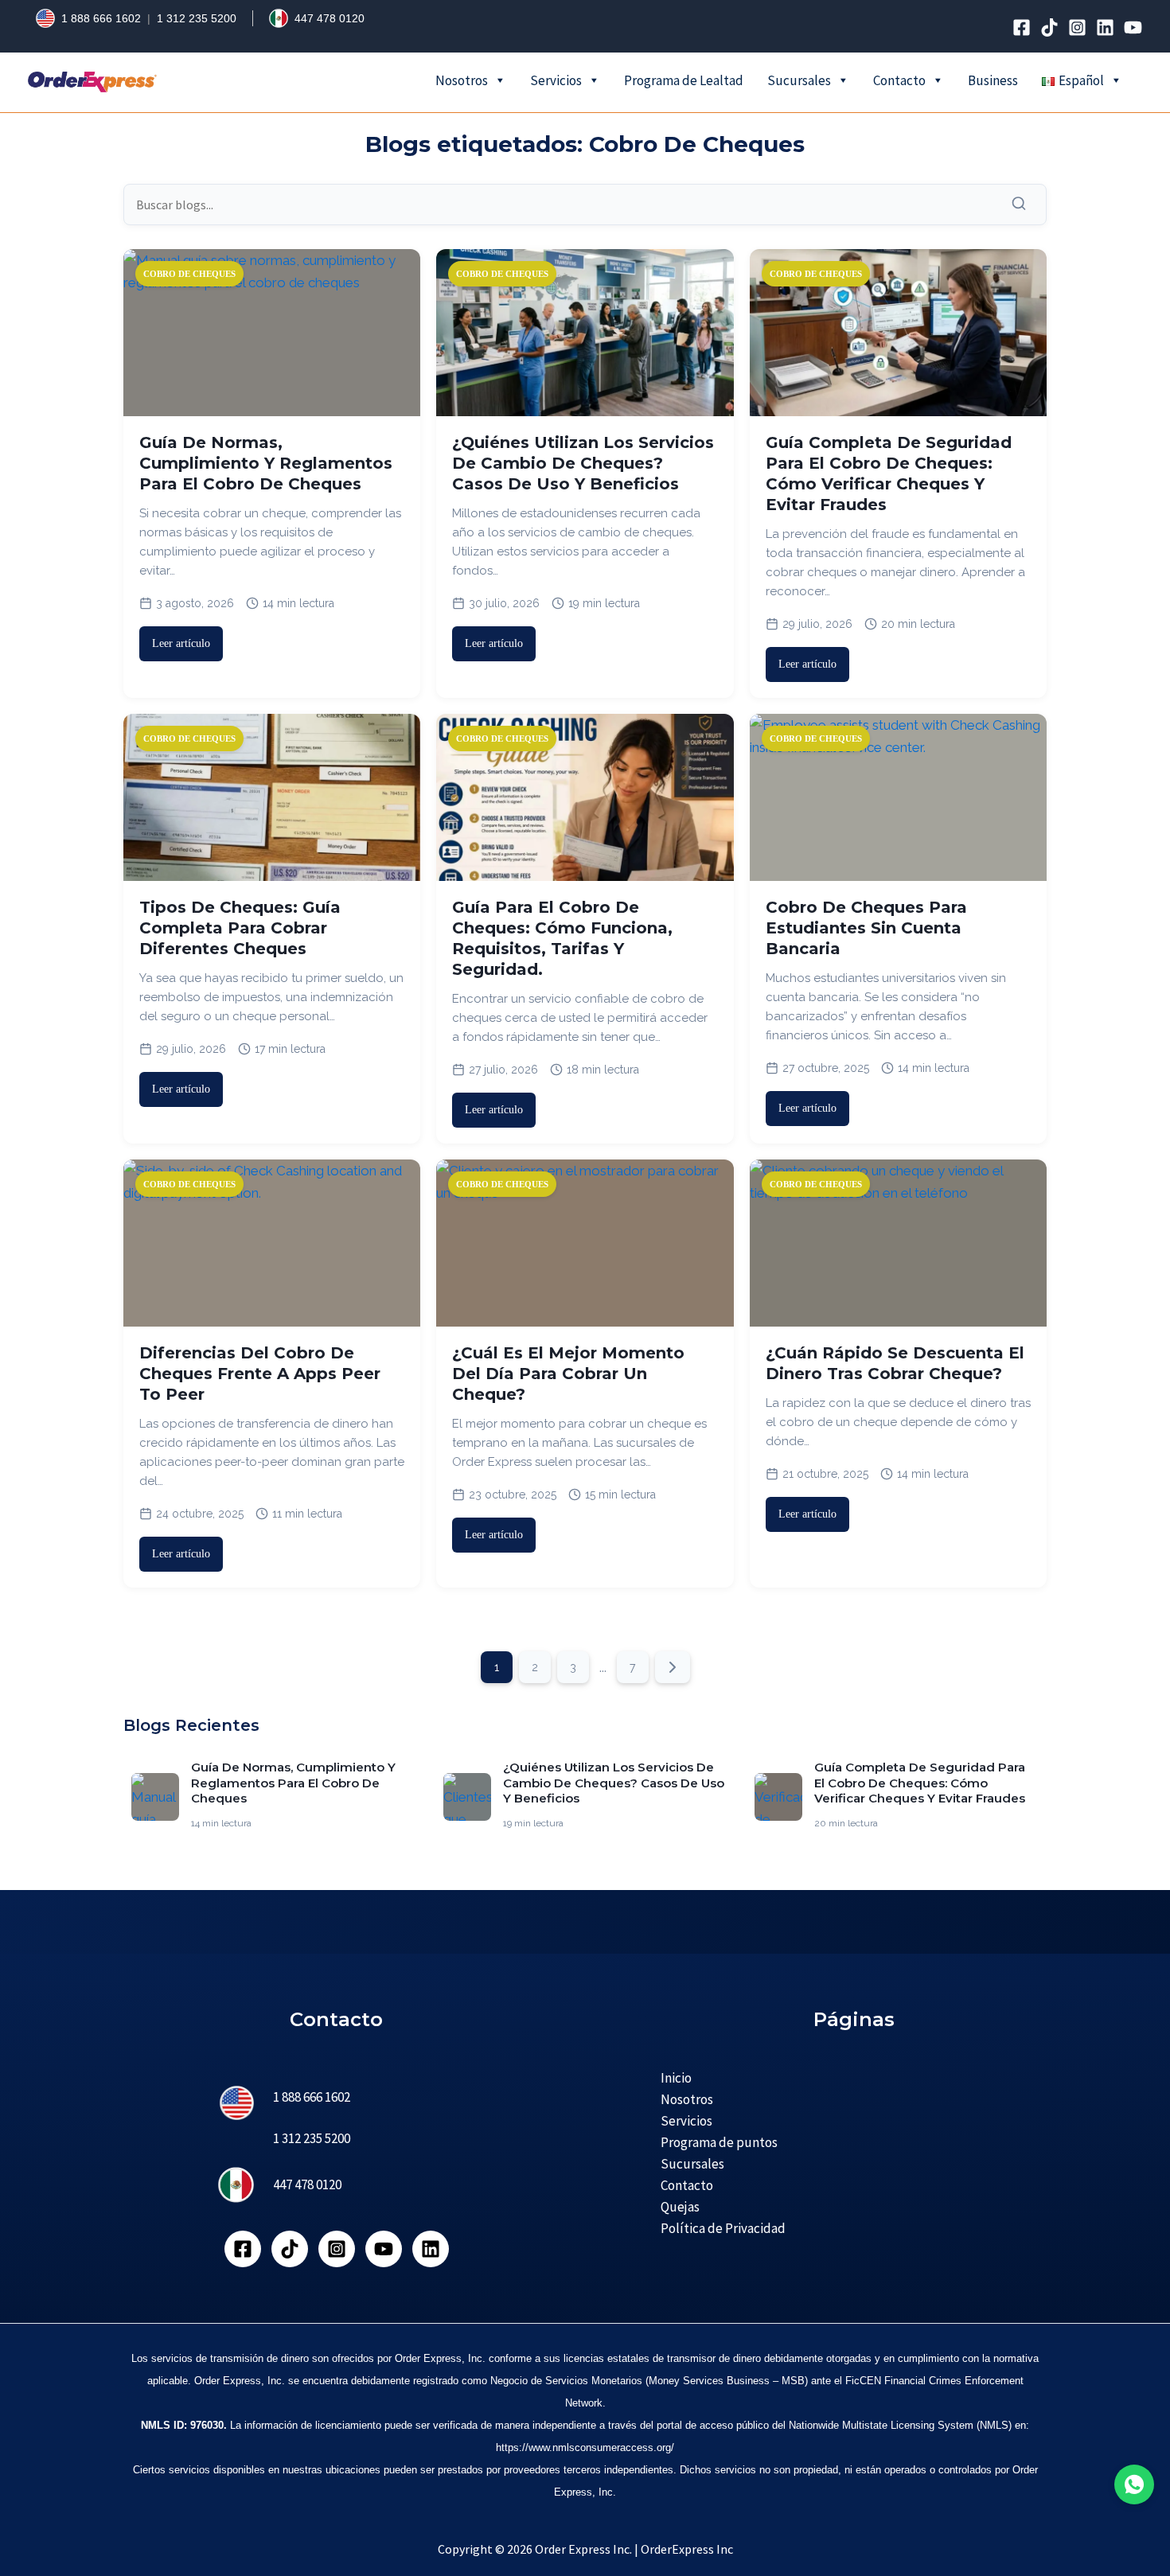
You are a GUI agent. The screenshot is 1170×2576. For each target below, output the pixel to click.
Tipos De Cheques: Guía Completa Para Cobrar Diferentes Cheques (240, 928)
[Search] (1023, 204)
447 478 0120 (330, 18)
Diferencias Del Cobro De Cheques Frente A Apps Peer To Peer (260, 1374)
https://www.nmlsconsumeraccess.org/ (585, 2447)
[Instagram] (1077, 27)
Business (993, 80)
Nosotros (462, 80)
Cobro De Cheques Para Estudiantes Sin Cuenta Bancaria (866, 928)
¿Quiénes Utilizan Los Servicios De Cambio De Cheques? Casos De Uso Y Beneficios (583, 463)
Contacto (899, 80)
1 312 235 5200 (197, 18)
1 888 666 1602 (101, 18)
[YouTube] (1133, 27)
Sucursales (799, 80)
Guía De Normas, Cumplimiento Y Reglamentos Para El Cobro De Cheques (266, 463)
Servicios (556, 80)
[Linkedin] (1105, 27)
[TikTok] (1049, 27)
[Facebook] (1022, 27)
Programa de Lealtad (684, 80)
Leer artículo (181, 643)
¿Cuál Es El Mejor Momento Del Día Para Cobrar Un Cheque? (568, 1374)
